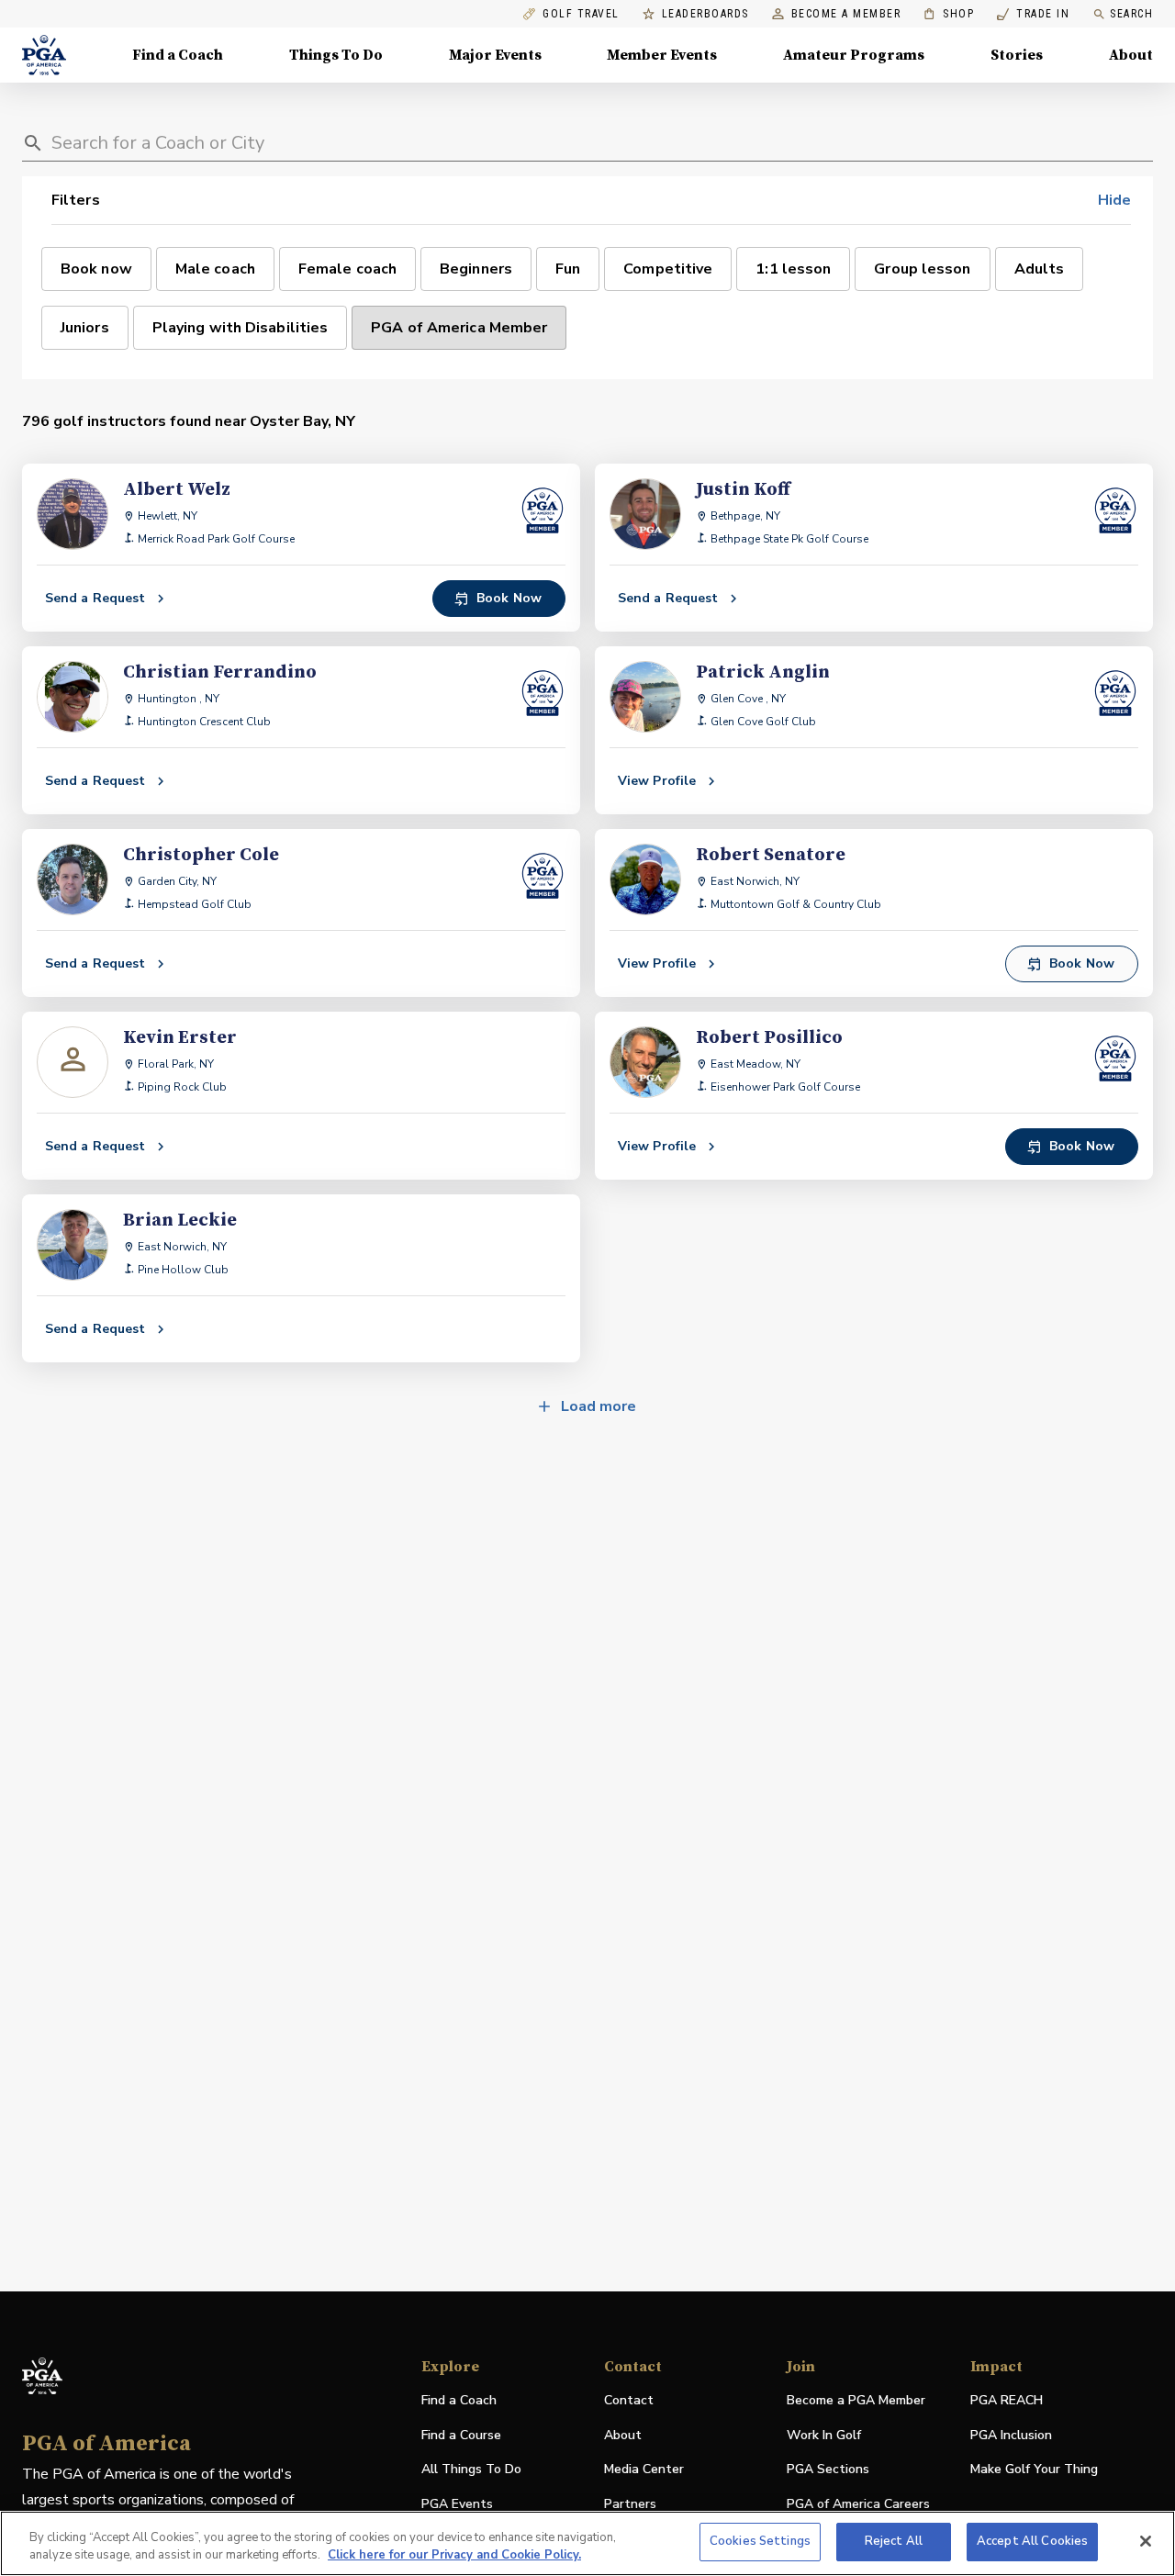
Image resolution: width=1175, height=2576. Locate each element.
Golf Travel (581, 14)
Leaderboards (705, 14)
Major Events (495, 55)
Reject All (894, 2541)
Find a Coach (178, 55)
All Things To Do (471, 2469)
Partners (630, 2504)
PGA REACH (1007, 2401)
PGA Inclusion (1011, 2435)
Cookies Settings (760, 2541)
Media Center (644, 2470)
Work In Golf (824, 2435)
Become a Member (846, 14)
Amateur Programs (854, 55)
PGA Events (457, 2504)
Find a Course (461, 2435)
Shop (949, 14)
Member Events (662, 55)
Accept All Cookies (1032, 2541)
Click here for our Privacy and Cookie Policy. (454, 2556)
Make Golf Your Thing (1034, 2470)
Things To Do (336, 55)
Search (1131, 14)
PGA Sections (828, 2469)
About (1131, 55)
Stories (1017, 55)
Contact (629, 2400)
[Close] (1146, 2541)
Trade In (1033, 14)
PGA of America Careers (858, 2505)
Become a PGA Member (856, 2400)
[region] (587, 2543)
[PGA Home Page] (44, 55)
